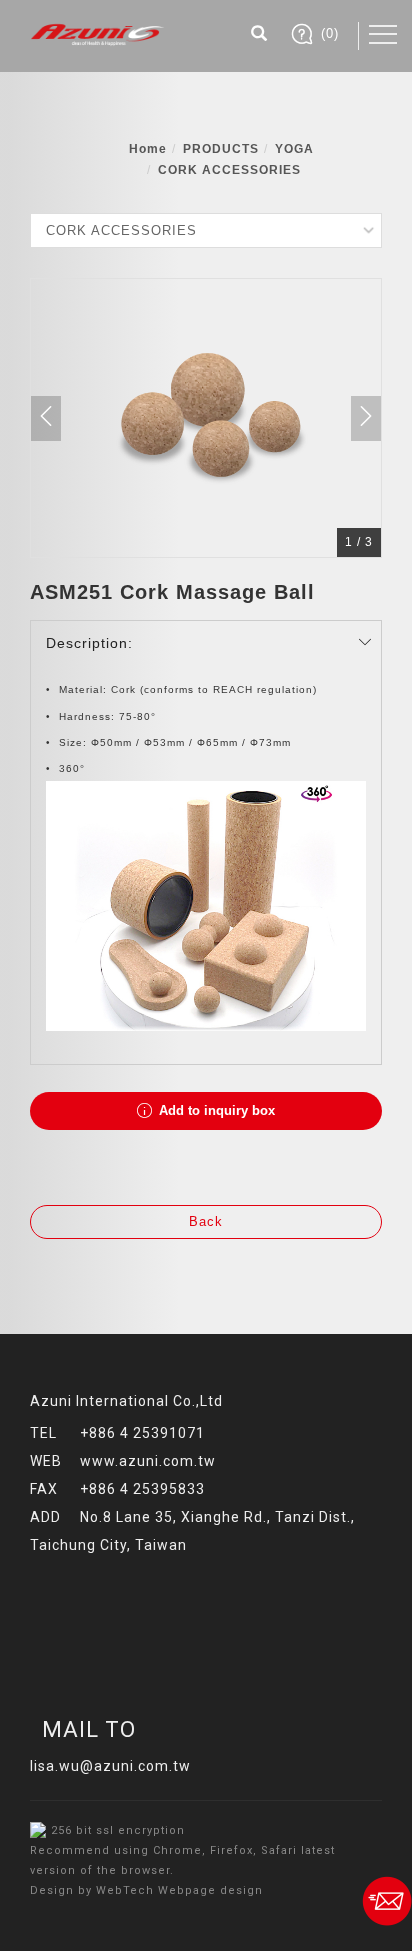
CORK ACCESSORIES (229, 170)
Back (206, 1221)
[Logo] (97, 33)
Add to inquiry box (215, 1110)
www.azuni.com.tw (148, 1461)
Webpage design (210, 1890)
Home (148, 149)
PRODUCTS (221, 149)
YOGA (294, 149)
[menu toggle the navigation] (383, 35)
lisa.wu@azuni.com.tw (110, 1766)
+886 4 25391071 (142, 1433)
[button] (259, 36)
